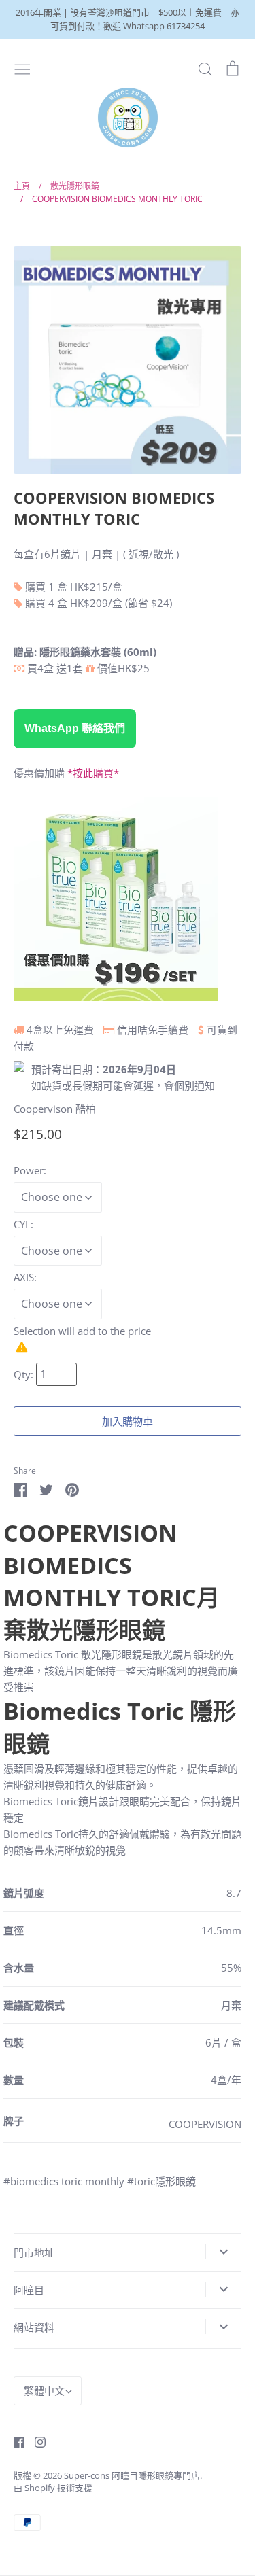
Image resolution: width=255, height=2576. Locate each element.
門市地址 (34, 2252)
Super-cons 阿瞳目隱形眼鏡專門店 (132, 2475)
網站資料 (34, 2327)
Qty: (25, 1374)
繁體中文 (44, 2390)
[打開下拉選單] (223, 2252)
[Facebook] (14, 2441)
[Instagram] (35, 2441)
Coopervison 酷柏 (55, 1109)
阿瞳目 (29, 2290)
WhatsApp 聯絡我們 (75, 728)
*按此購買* (93, 773)
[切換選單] (22, 68)
